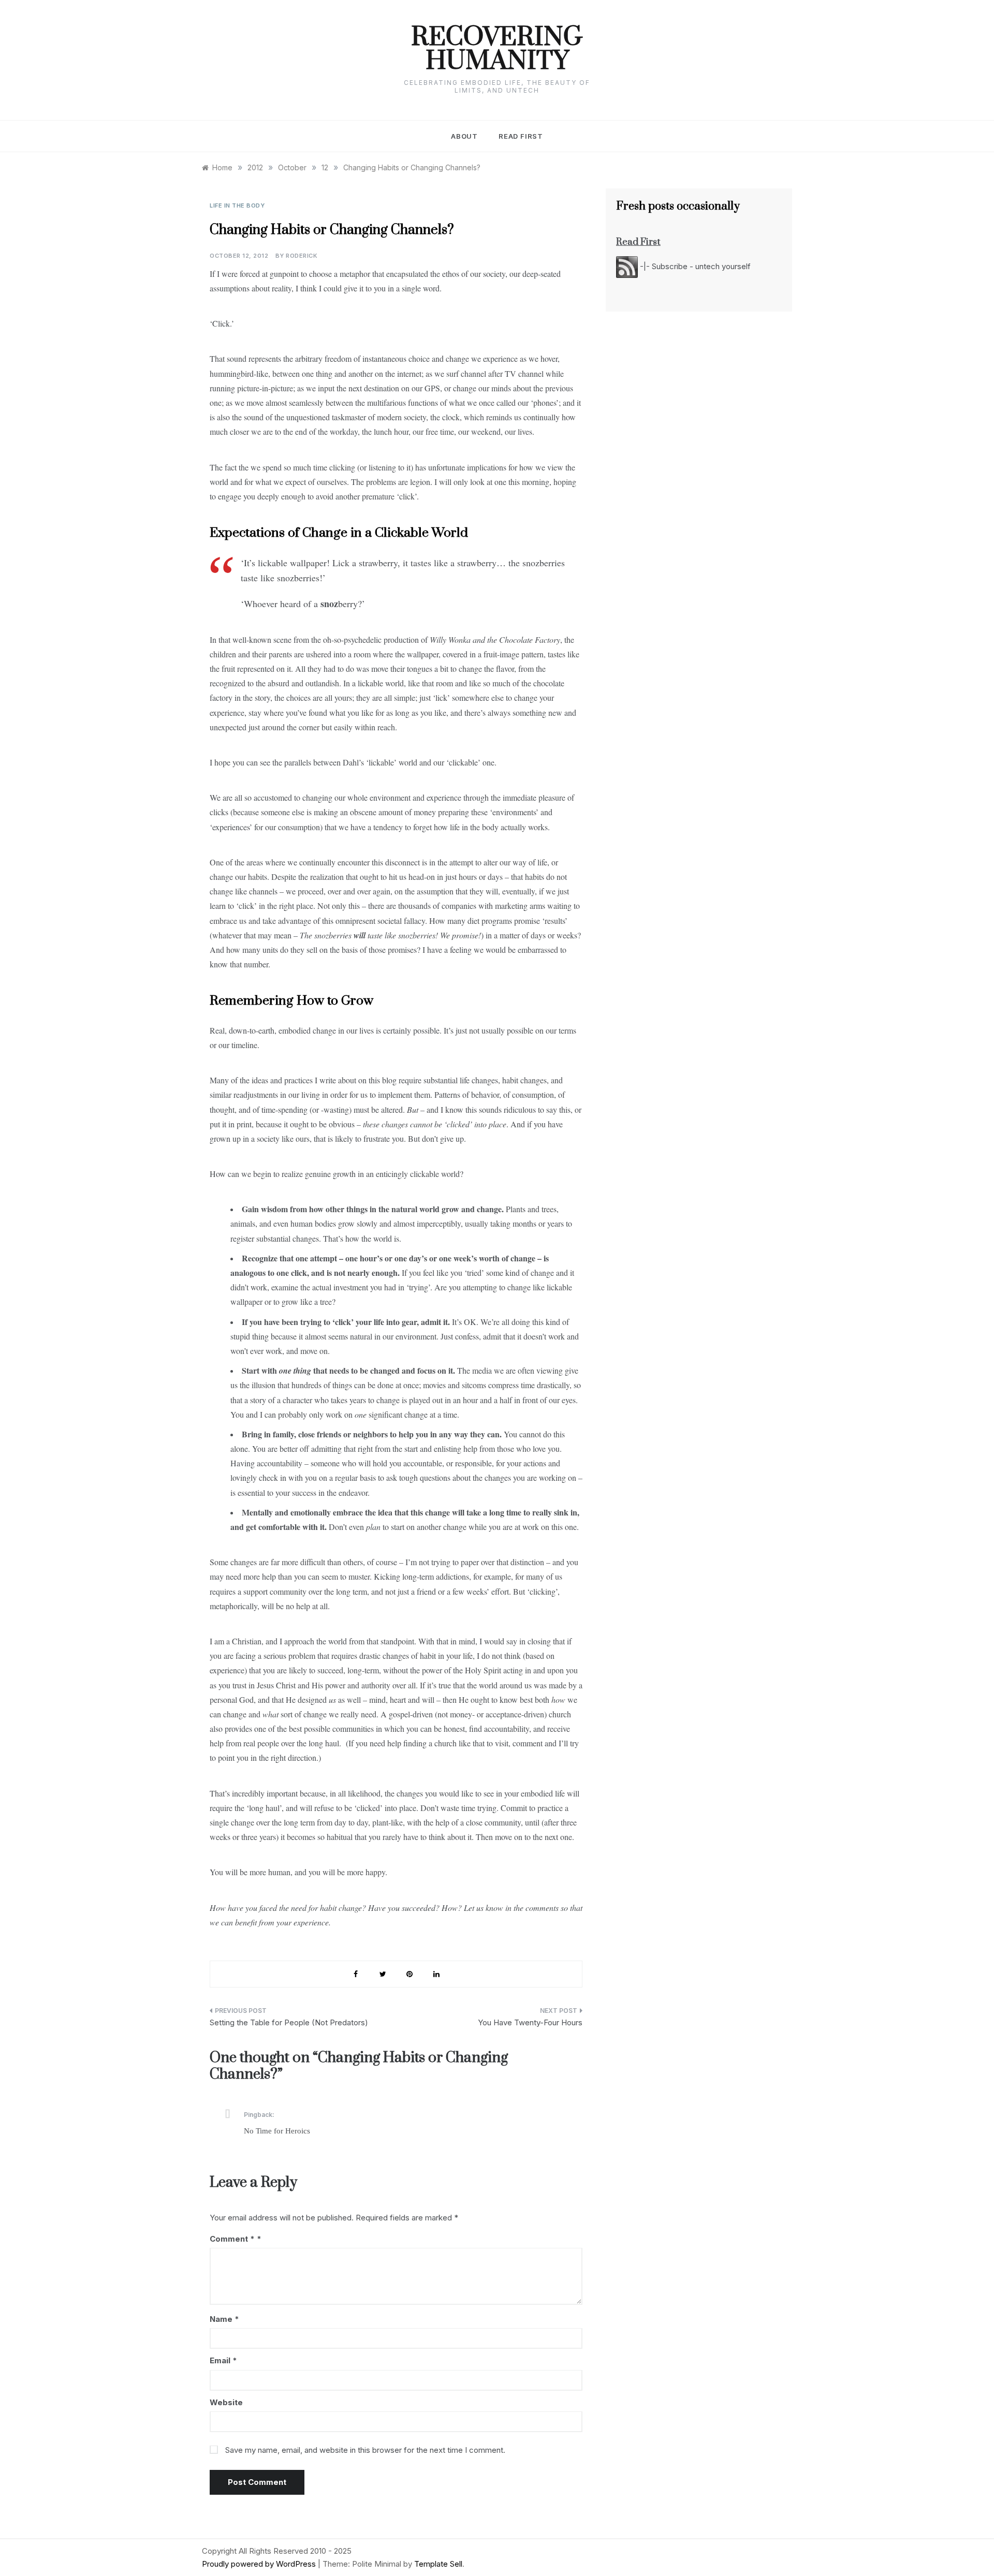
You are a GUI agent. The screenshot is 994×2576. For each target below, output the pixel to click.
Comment (232, 2239)
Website (226, 2402)
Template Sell (438, 2564)
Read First (521, 136)
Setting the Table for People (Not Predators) (289, 2022)
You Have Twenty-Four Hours (530, 2022)
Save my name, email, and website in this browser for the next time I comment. (365, 2450)
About (464, 136)
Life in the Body (237, 205)
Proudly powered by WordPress (260, 2564)
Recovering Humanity (497, 50)
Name (224, 2319)
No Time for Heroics (277, 2131)
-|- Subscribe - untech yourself (694, 266)
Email (223, 2360)
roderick (302, 256)
